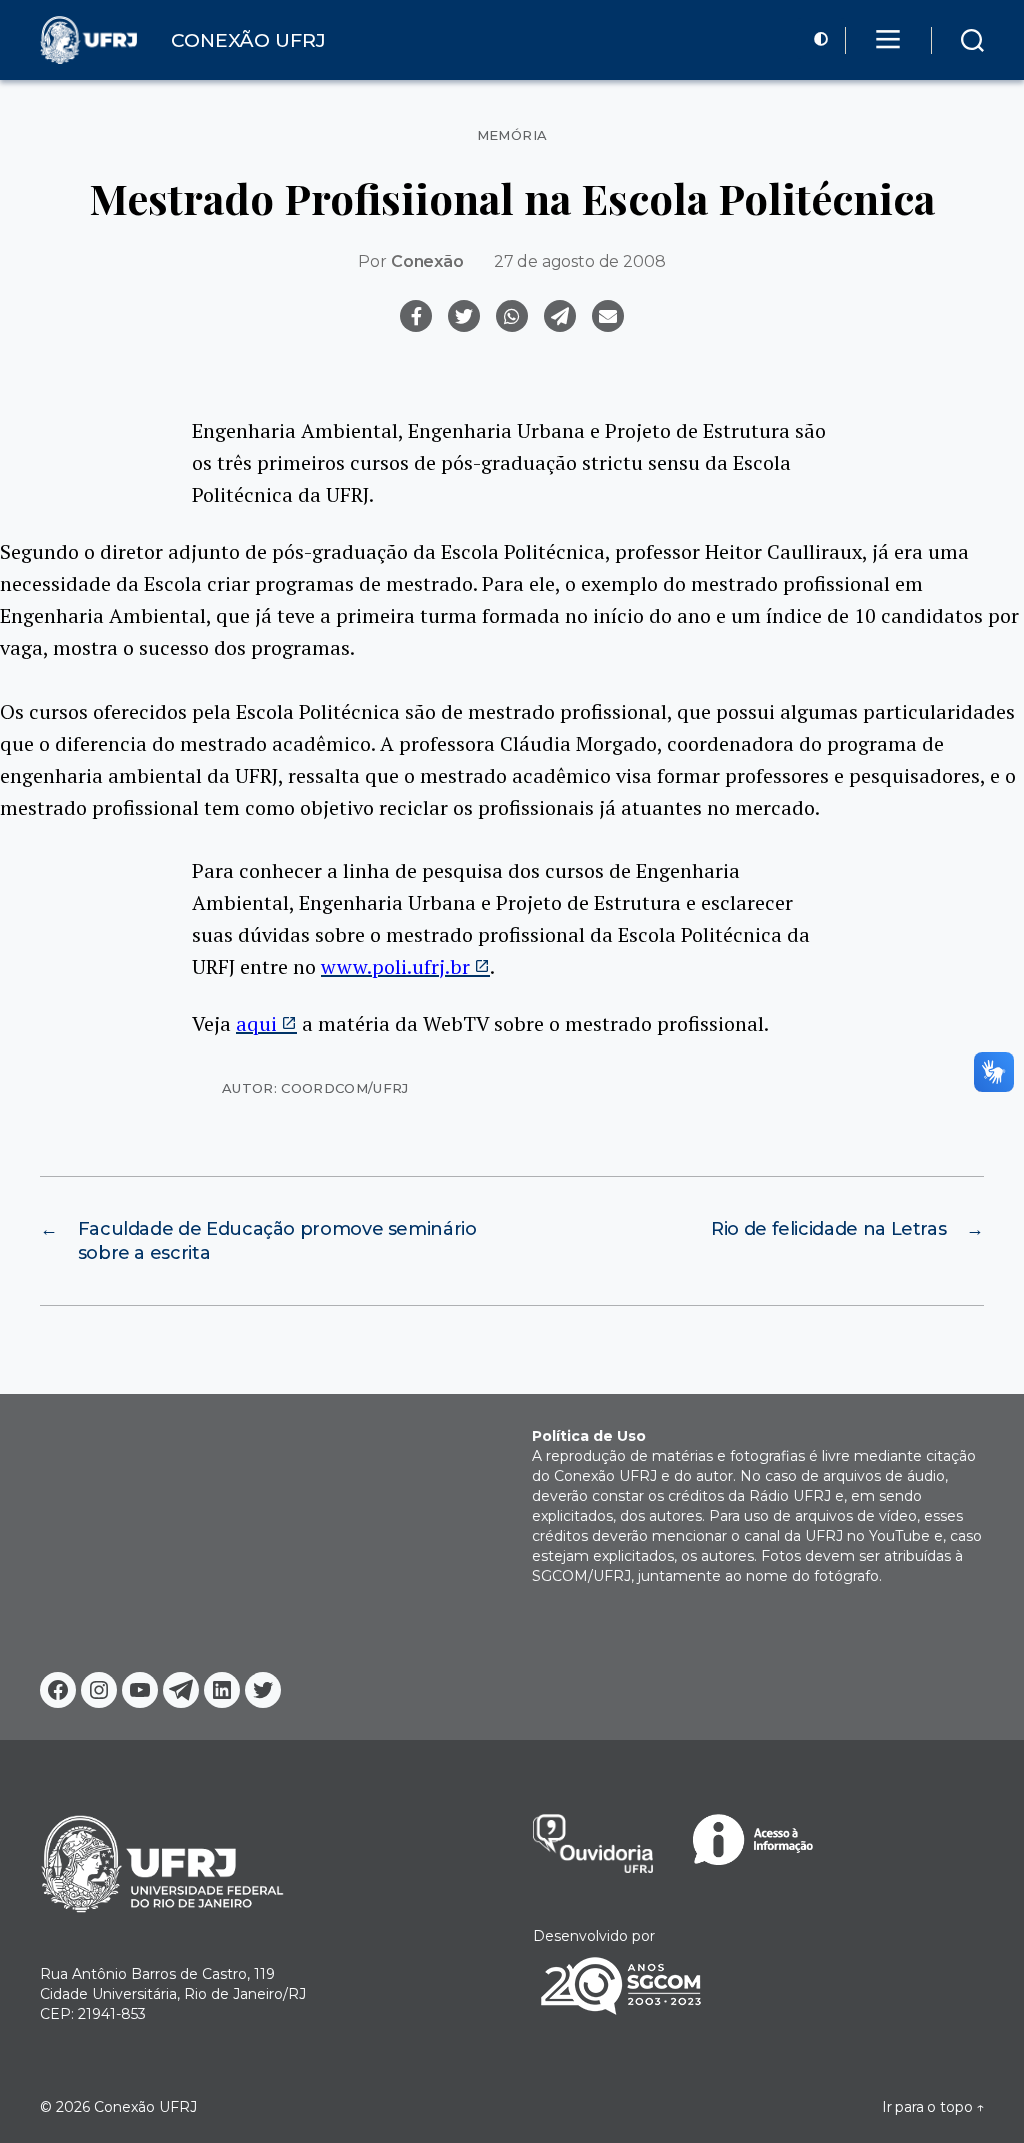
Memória (512, 135)
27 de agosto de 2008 (580, 261)
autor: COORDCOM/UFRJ (315, 1088)
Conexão (427, 261)
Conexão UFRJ (145, 2107)
